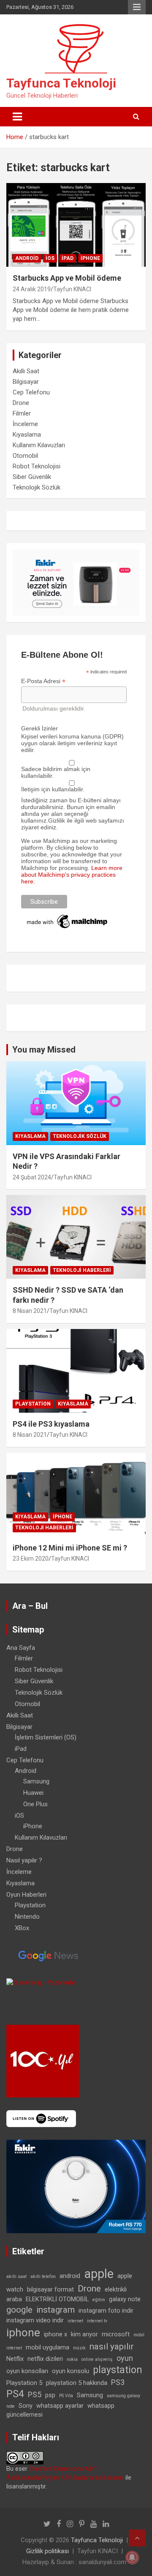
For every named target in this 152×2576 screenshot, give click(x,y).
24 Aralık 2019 (32, 289)
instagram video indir (35, 2320)
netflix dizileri (45, 2359)
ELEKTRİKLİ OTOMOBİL (57, 2299)
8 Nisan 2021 (30, 1311)
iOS (50, 258)
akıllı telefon (43, 2277)
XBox (22, 1928)
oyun (125, 2358)
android (70, 2276)
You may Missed (44, 1050)
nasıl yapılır (112, 2346)
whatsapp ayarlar (60, 2406)
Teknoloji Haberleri (82, 1270)
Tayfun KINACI (72, 289)
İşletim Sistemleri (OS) (46, 1737)
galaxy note (125, 2299)
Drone (21, 403)
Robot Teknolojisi (37, 466)
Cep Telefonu (31, 392)
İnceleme (25, 424)
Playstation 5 (24, 2383)
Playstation (33, 1404)
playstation (118, 2370)
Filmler (22, 413)
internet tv (97, 2321)
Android (27, 258)
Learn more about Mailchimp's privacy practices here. (72, 875)
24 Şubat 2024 (32, 1177)
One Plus (35, 1804)
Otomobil (25, 456)
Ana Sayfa (21, 1648)
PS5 (35, 2394)
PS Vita (66, 2396)
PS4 (15, 2394)
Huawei (33, 1793)
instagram (56, 2310)
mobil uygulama (47, 2347)
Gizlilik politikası (47, 2551)
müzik (79, 2348)
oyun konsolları (27, 2371)
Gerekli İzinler (39, 728)
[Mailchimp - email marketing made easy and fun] (68, 916)
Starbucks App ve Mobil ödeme (67, 278)
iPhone (90, 258)
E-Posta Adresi (43, 681)
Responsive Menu (137, 7)
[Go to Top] (137, 2538)
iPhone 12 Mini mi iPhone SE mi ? (70, 1548)
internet (75, 2321)
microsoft (116, 2334)
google (19, 2310)
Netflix (15, 2359)
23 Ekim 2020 (31, 1559)
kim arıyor (84, 2334)
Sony (26, 2406)
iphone (23, 2333)
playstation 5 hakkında (77, 2383)
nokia (72, 2359)
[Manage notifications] (132, 2557)
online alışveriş (97, 2359)
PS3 (118, 2382)
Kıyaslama (27, 435)
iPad (68, 258)
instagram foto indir (106, 2311)
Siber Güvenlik (32, 477)
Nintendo (27, 1917)
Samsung (36, 1781)
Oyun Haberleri (26, 1895)
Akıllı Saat (26, 371)
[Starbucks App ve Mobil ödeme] (76, 225)
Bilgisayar (26, 382)
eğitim (99, 2300)
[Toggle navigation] (17, 117)
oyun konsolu (71, 2371)
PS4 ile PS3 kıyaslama (51, 1424)
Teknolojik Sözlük (37, 487)
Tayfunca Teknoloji (61, 83)
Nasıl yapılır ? (24, 1860)
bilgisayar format (50, 2289)
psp (50, 2395)
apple (99, 2274)
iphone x (56, 2334)
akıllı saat (16, 2277)
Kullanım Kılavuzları (39, 445)
